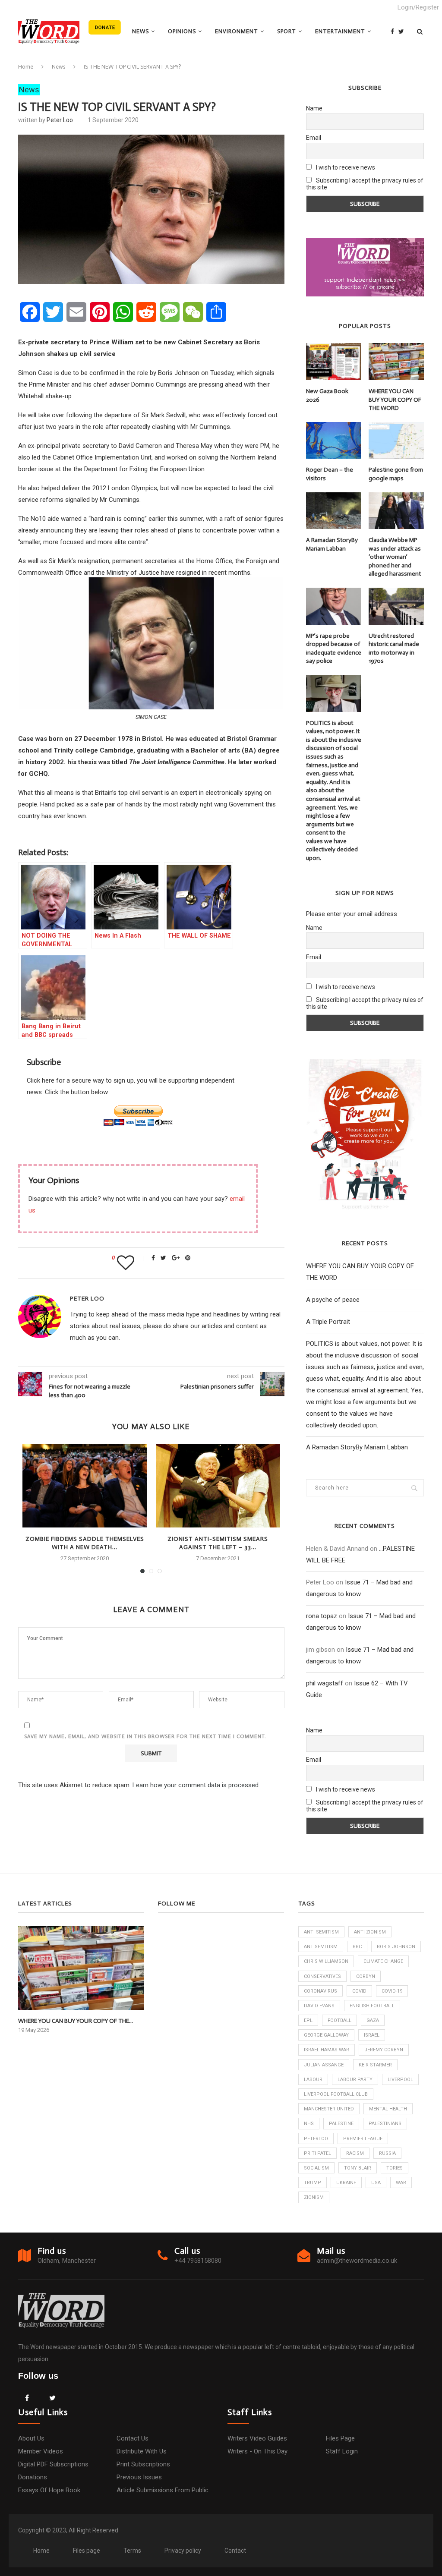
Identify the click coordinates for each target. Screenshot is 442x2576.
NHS (309, 2124)
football (339, 2020)
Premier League (363, 2139)
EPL (308, 2020)
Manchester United (329, 2109)
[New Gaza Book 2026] (334, 362)
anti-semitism (321, 1932)
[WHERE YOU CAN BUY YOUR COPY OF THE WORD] (396, 362)
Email (314, 138)
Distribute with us (142, 2451)
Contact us (133, 2438)
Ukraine (346, 2183)
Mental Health (388, 2109)
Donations (33, 2477)
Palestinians (385, 2124)
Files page (340, 2438)
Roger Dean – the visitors (330, 474)
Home (26, 67)
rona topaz (322, 1616)
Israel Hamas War (327, 2050)
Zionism (314, 2197)
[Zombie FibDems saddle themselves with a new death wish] (85, 1486)
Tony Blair (358, 2168)
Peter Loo (60, 120)
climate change (383, 1961)
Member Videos (41, 2451)
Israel (372, 2035)
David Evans (319, 2006)
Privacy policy (183, 2551)
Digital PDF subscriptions (53, 2464)
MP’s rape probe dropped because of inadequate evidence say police (334, 649)
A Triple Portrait (328, 1322)
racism (355, 2153)
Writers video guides (257, 2438)
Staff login (342, 2451)
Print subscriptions (143, 2464)
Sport (287, 31)
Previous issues (139, 2477)
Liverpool (400, 2080)
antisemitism (321, 1947)
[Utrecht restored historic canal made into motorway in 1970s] (396, 606)
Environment (237, 31)
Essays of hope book (49, 2490)
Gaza (373, 2020)
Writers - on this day (257, 2451)
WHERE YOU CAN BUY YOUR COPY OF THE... (76, 2021)
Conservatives (322, 1976)
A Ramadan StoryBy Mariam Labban (332, 544)
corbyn (366, 1976)
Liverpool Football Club (336, 2094)
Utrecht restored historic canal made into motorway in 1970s (394, 649)
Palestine (341, 2124)
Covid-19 (392, 1991)
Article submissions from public (163, 2490)
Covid (359, 1991)
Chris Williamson (326, 1961)
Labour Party (355, 2080)
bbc (357, 1947)
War (401, 2183)
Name (314, 108)
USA (376, 2183)
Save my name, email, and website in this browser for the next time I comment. (145, 1736)
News (140, 31)
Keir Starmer (375, 2065)
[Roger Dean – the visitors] (334, 441)
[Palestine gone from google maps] (396, 441)
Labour (313, 2080)
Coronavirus (320, 1991)
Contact (235, 2551)
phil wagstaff (325, 1683)
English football (372, 2006)
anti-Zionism (370, 1932)
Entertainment (340, 31)
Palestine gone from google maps (396, 474)
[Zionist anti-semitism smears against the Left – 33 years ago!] (218, 1486)
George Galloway (326, 2035)
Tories (395, 2168)
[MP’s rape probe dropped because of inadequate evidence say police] (334, 606)
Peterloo (316, 2139)
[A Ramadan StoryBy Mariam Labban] (334, 511)
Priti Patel (317, 2153)
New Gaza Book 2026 (327, 395)
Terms (132, 2551)
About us (31, 2438)
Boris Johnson (396, 1947)
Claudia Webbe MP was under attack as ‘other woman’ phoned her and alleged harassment (395, 557)
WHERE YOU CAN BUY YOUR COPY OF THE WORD (395, 400)
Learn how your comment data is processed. (196, 1785)
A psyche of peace (333, 1300)
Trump (313, 2183)
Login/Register (418, 7)
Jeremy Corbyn (384, 2050)
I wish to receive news (345, 167)
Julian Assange (324, 2065)
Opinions (182, 31)
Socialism (316, 2168)
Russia (387, 2153)
